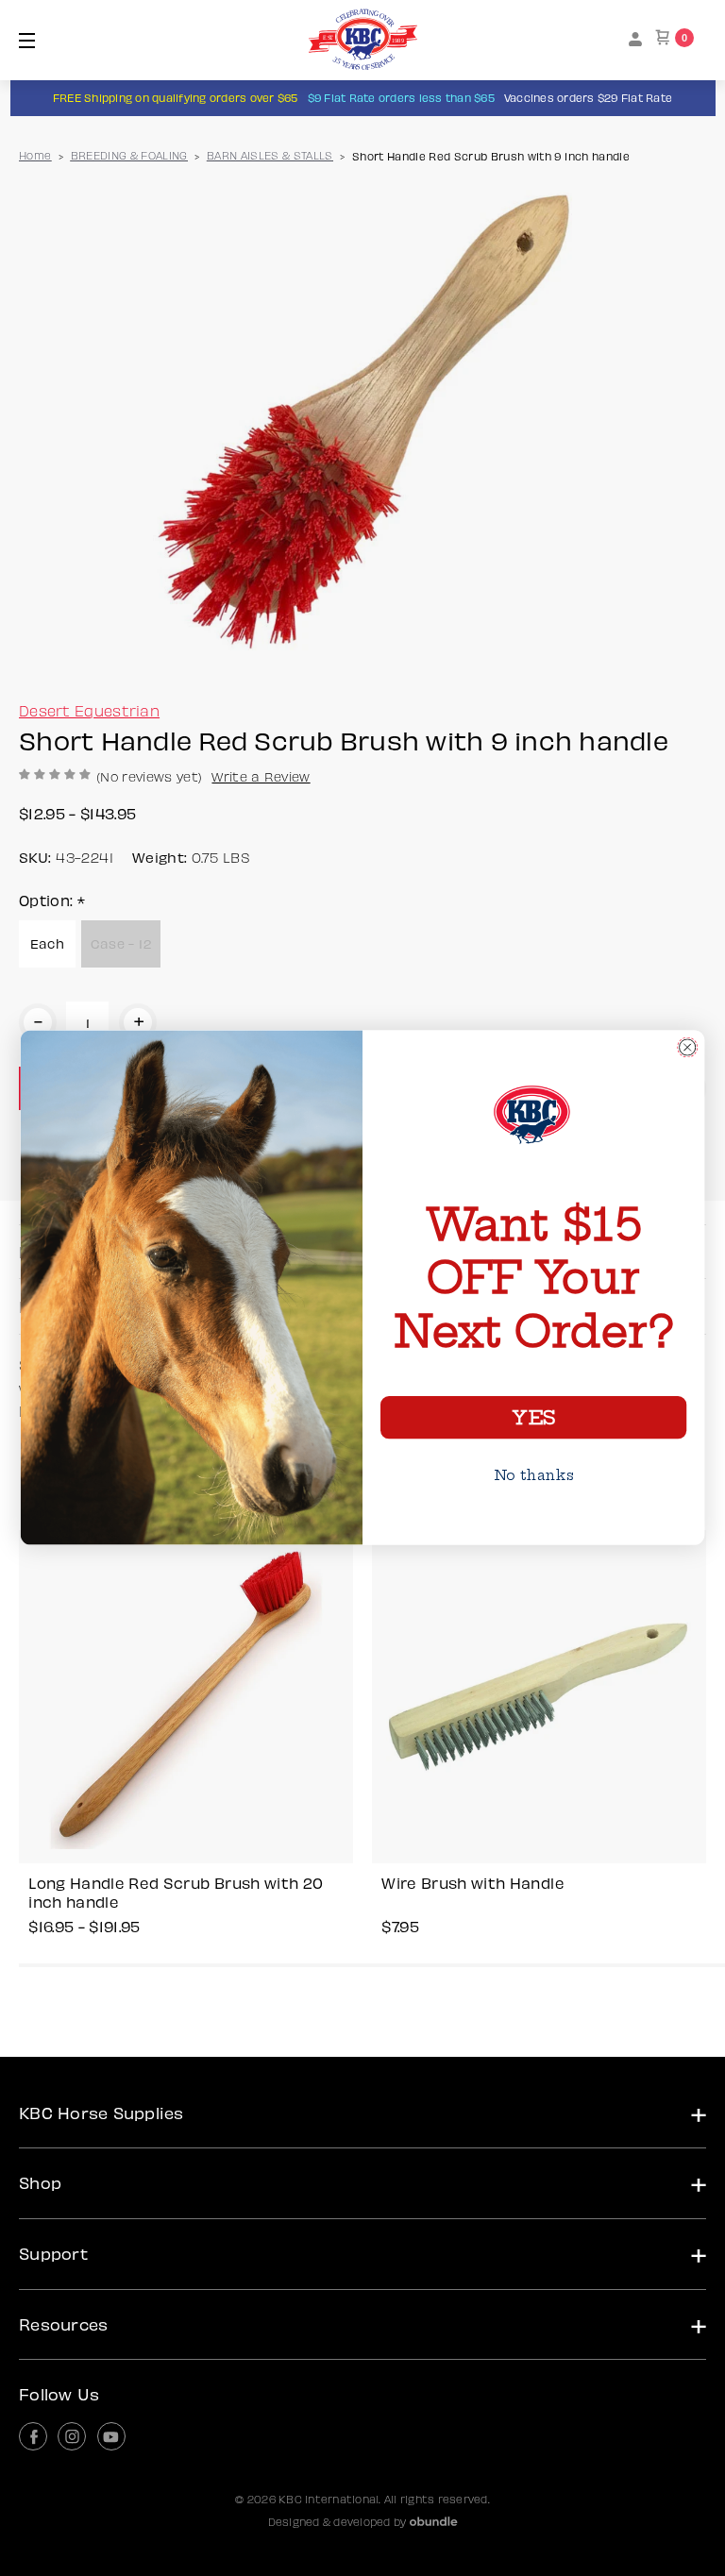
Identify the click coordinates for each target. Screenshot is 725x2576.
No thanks (534, 1475)
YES (533, 1418)
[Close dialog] (687, 1048)
